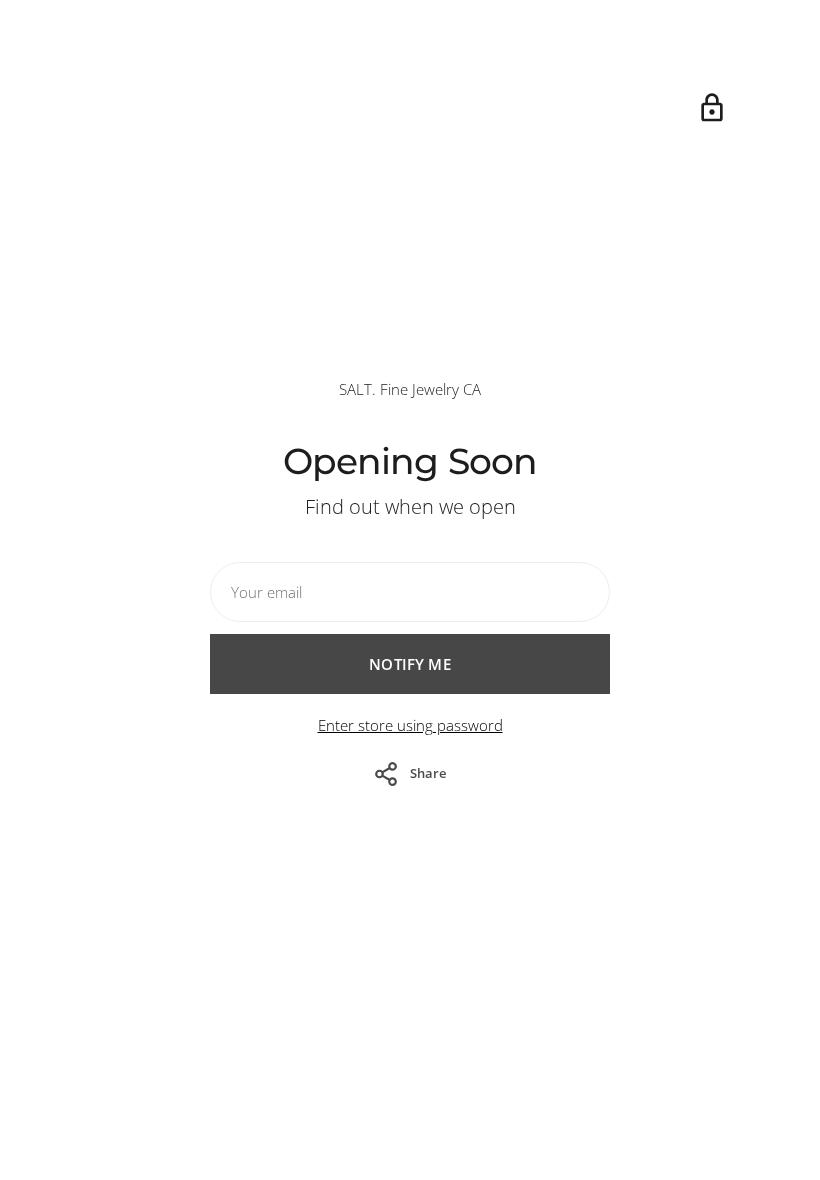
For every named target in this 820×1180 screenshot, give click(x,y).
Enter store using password (410, 725)
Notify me (409, 664)
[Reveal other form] (712, 108)
